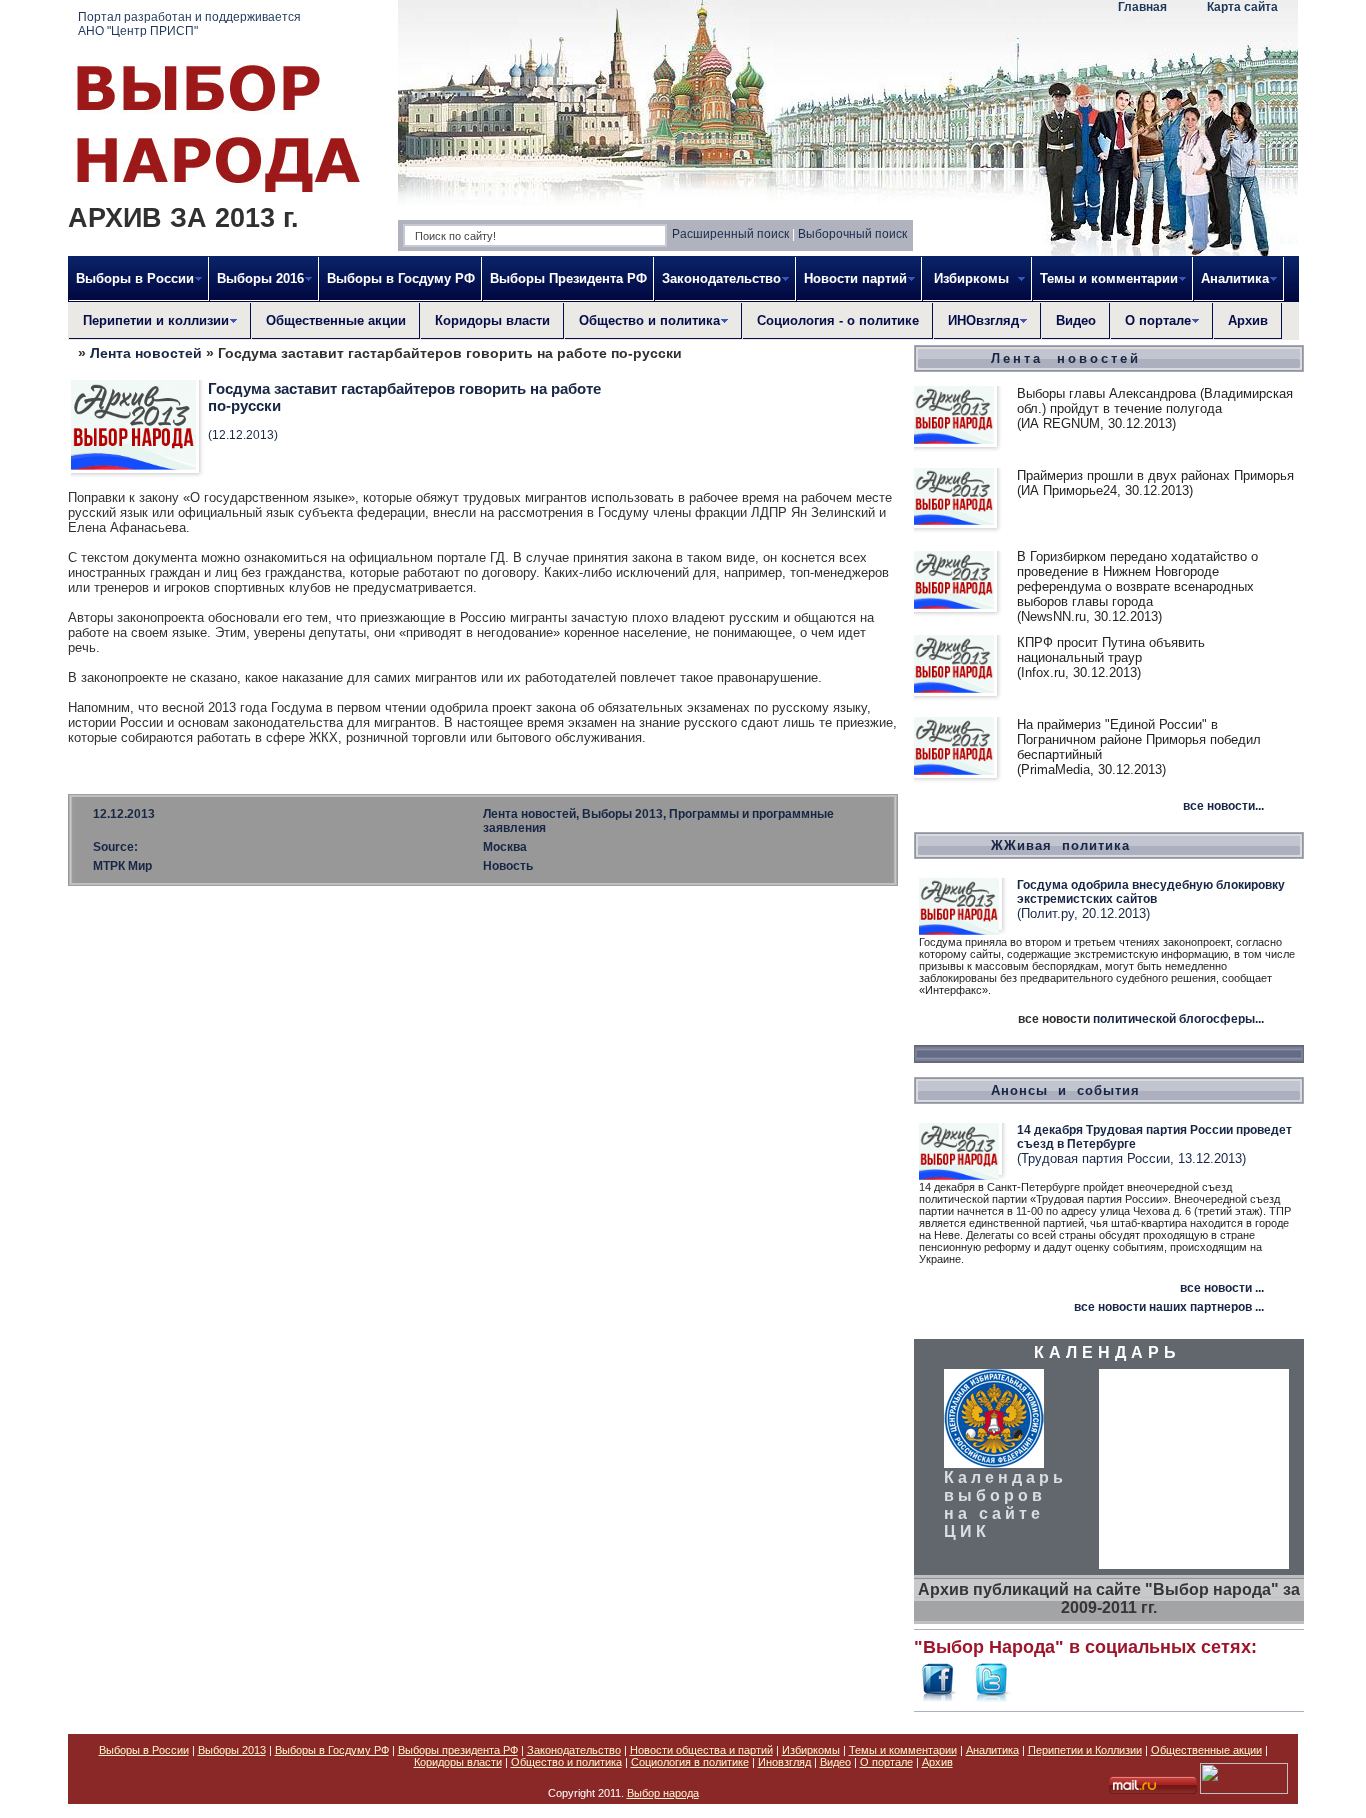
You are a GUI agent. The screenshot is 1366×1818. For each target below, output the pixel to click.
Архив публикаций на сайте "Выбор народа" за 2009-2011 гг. (1109, 1598)
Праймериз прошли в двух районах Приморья (1155, 475)
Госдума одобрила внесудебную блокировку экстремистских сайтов (1151, 892)
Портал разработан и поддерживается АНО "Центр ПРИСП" (189, 24)
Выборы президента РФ (458, 1750)
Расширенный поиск (730, 234)
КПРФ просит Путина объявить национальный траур (1111, 650)
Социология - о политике (838, 320)
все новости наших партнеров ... (1169, 1307)
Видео (1076, 320)
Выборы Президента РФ (568, 278)
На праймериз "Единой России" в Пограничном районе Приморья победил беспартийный (1139, 739)
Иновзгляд (784, 1762)
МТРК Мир (122, 866)
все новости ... (1222, 1288)
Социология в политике (690, 1762)
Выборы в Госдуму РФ (401, 278)
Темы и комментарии (903, 1750)
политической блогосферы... (1178, 1019)
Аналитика (992, 1750)
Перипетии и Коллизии (1085, 1750)
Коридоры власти (492, 320)
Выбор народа (663, 1793)
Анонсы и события (1065, 1090)
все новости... (1223, 806)
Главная (1142, 7)
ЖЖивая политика (1060, 845)
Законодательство (574, 1750)
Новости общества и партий (701, 1750)
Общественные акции (336, 320)
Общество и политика (566, 1762)
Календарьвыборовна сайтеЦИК (1005, 1504)
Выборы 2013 (232, 1750)
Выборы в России (144, 1750)
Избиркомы (811, 1750)
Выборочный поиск (852, 234)
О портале (886, 1762)
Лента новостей (146, 353)
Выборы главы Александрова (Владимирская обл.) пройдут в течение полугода (1155, 401)
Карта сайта (1242, 7)
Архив (1248, 320)
